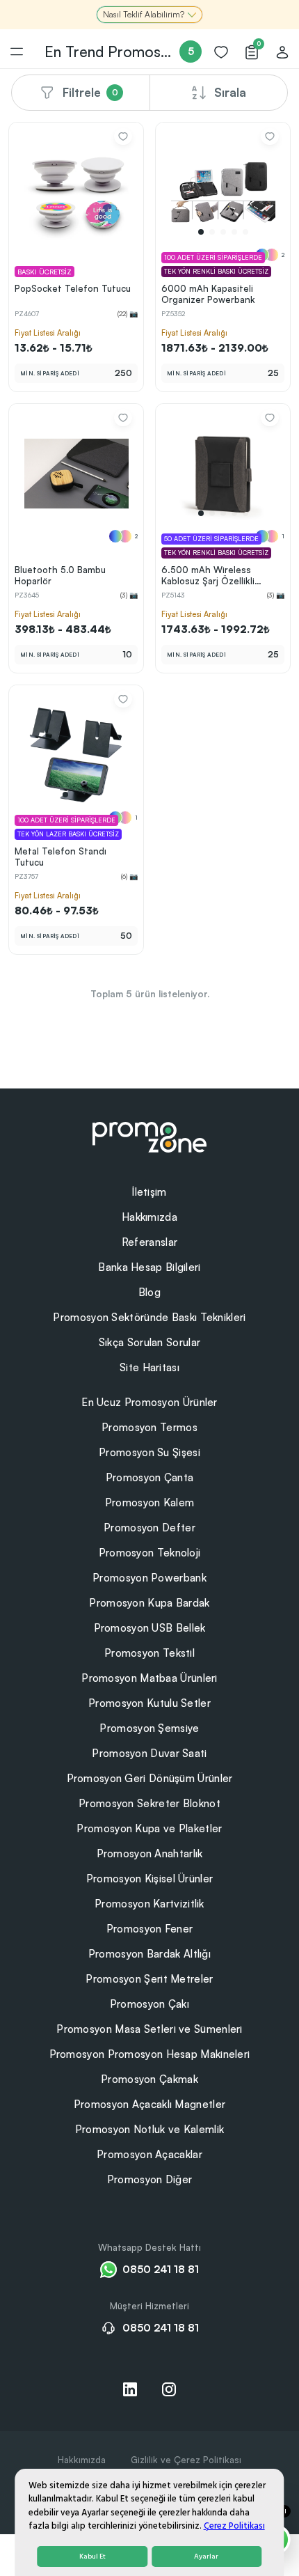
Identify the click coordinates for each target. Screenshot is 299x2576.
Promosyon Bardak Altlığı (149, 1954)
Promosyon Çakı (149, 2004)
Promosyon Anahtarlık (150, 1853)
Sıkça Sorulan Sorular (149, 1342)
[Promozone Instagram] (169, 2389)
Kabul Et (92, 2557)
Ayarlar (206, 2557)
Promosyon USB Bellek (150, 1628)
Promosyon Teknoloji (150, 1553)
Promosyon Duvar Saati (149, 1753)
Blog (149, 1292)
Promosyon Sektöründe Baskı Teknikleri (149, 1317)
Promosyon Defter (149, 1528)
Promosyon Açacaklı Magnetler (149, 2104)
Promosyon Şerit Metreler (149, 1979)
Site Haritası (149, 1367)
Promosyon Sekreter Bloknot (149, 1803)
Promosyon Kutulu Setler (149, 1703)
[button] (201, 232)
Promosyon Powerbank (149, 1578)
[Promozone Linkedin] (130, 2389)
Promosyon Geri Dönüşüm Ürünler (150, 1778)
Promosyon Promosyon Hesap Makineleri (150, 2054)
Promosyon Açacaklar (149, 2154)
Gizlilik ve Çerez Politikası (186, 2460)
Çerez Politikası (234, 2526)
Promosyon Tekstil (149, 1653)
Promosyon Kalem (150, 1502)
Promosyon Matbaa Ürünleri (149, 1678)
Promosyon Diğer (150, 2179)
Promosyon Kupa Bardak (149, 1603)
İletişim (149, 1192)
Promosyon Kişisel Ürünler (150, 1879)
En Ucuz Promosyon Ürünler (149, 1402)
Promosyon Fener (150, 1929)
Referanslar (149, 1242)
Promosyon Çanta (150, 1477)
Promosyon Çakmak (149, 2079)
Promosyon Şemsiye (149, 1728)
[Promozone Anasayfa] (149, 1136)
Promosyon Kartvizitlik (149, 1904)
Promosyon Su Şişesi (149, 1452)
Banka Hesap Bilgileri (149, 1267)
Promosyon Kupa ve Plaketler (149, 1828)
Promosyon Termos (149, 1427)
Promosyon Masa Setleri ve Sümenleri (149, 2029)
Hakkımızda (149, 1217)
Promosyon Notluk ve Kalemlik (149, 2129)
